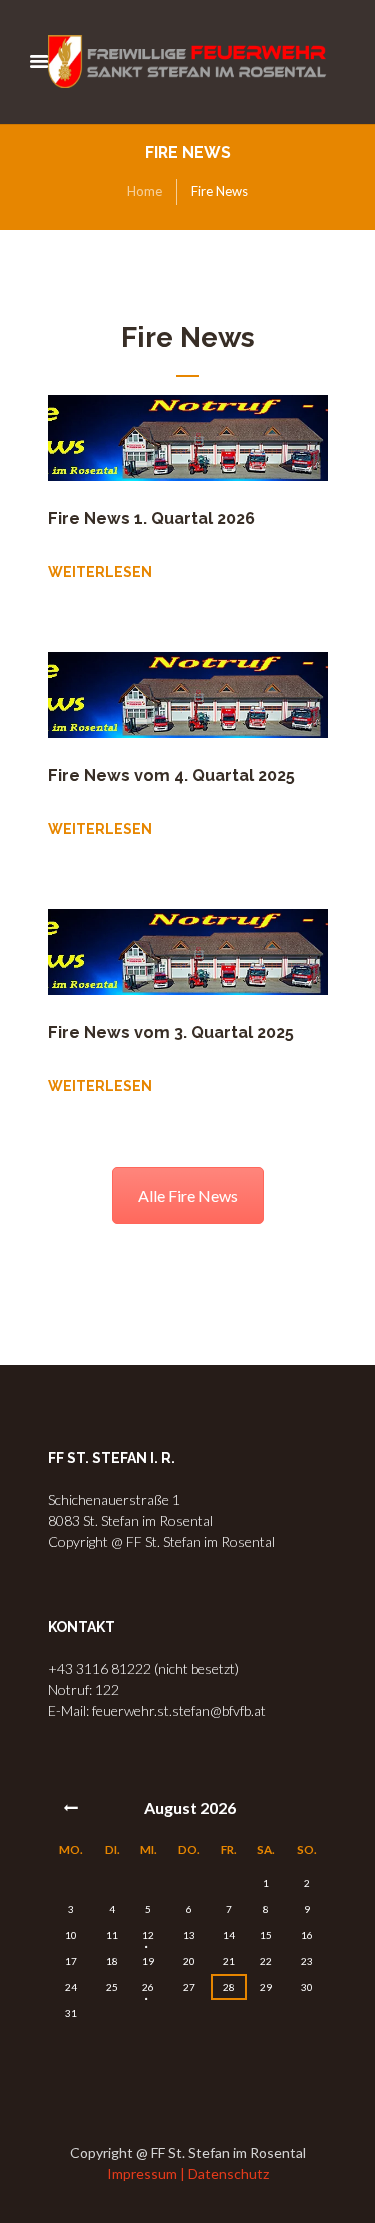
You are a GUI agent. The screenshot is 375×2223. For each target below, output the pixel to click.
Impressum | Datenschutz (188, 2173)
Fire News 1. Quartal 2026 (151, 518)
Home (144, 191)
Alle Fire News (188, 1195)
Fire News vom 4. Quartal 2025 (171, 775)
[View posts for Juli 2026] (72, 1808)
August (190, 1807)
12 (148, 1935)
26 (148, 1987)
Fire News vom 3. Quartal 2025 (171, 1032)
